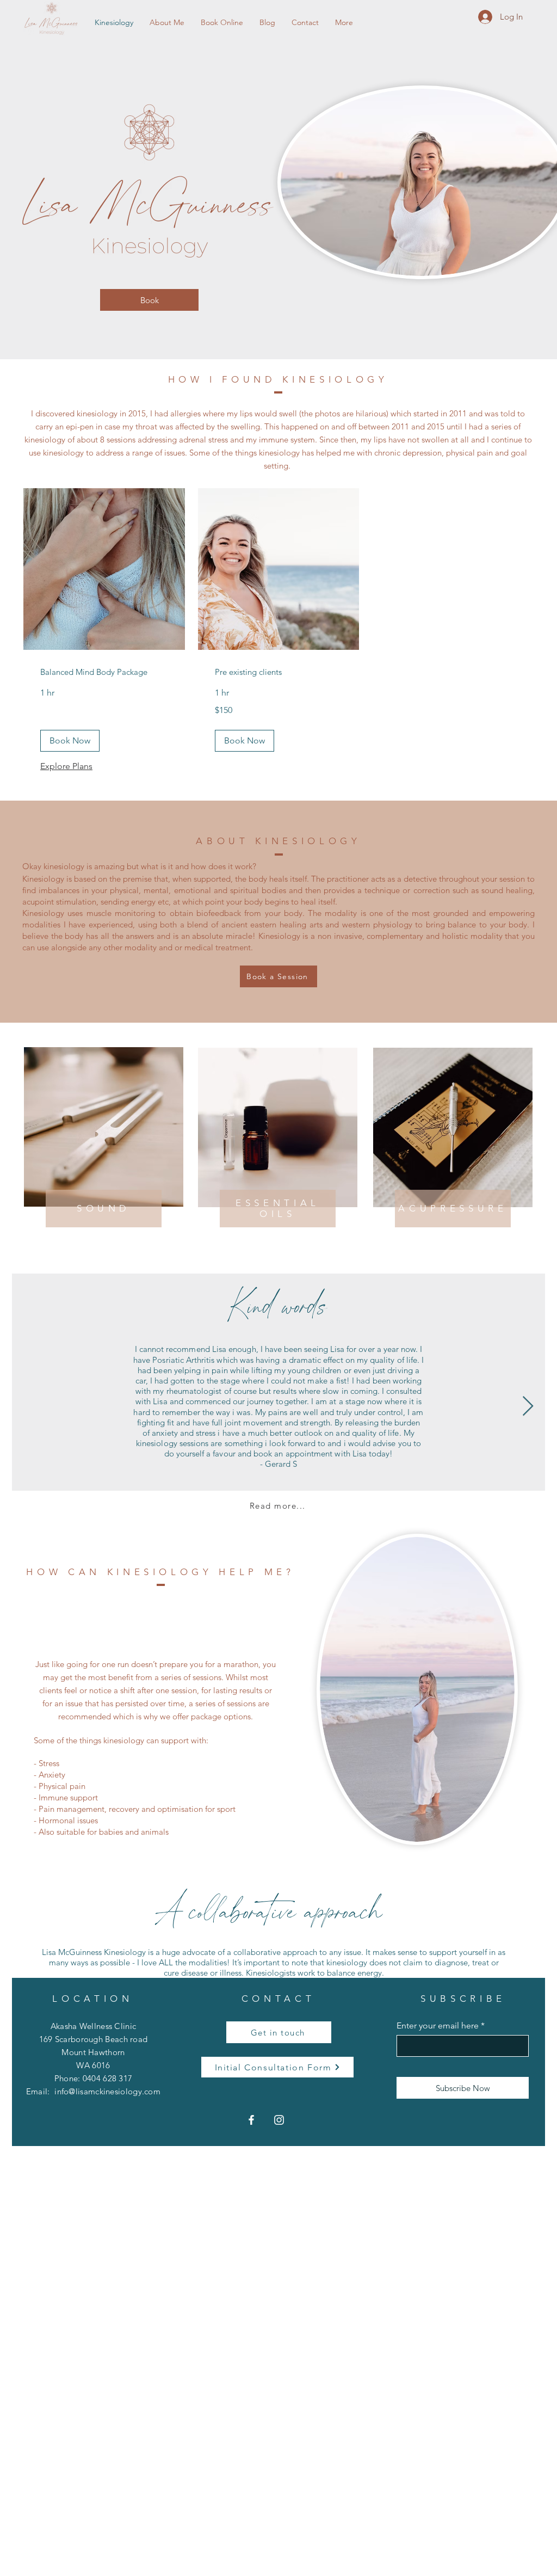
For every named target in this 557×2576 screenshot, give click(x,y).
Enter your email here (438, 2026)
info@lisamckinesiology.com (107, 2091)
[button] (70, 741)
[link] (104, 672)
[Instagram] (279, 2120)
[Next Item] (528, 1407)
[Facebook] (251, 2120)
